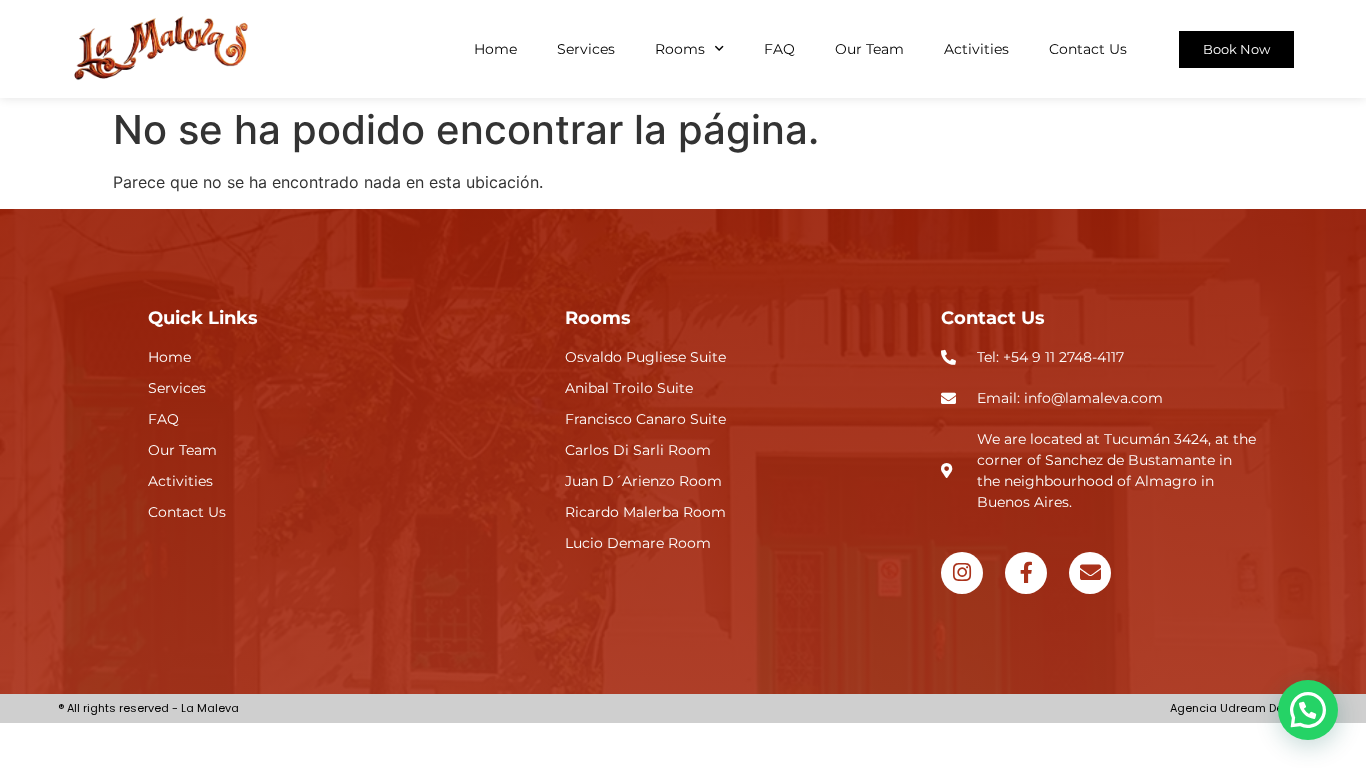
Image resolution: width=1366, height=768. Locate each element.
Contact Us (1088, 49)
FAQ (779, 49)
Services (586, 49)
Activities (976, 49)
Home (495, 49)
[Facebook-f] (1026, 573)
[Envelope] (1090, 573)
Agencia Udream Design (1239, 708)
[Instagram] (962, 573)
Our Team (869, 49)
